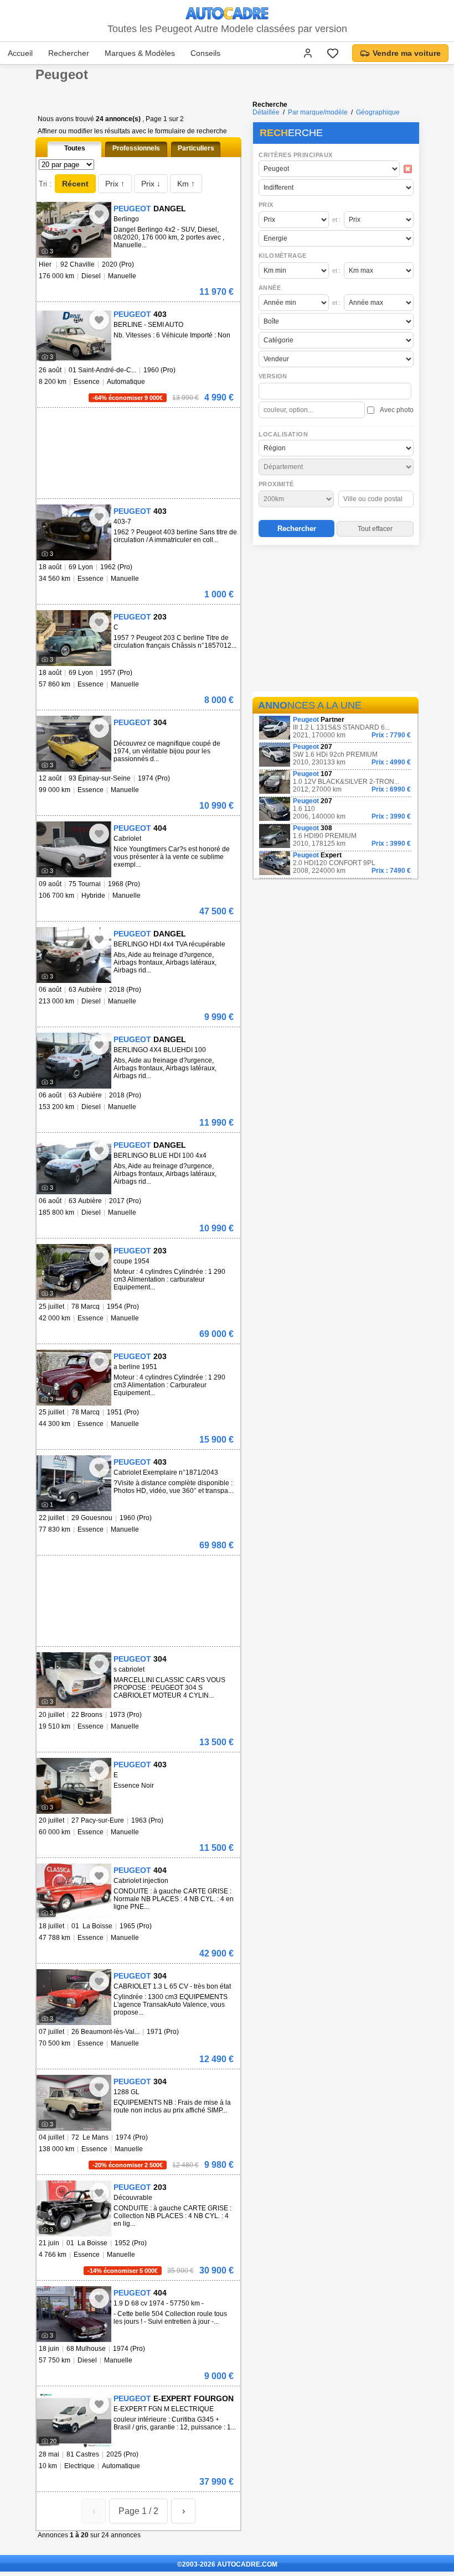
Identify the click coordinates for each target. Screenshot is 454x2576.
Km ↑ (186, 184)
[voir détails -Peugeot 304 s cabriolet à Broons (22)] (74, 1680)
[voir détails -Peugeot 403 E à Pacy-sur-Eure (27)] (74, 1786)
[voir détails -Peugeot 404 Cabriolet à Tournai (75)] (74, 849)
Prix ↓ (151, 184)
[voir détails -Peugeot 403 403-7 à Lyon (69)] (74, 532)
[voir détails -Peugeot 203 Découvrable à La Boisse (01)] (74, 2208)
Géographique (378, 112)
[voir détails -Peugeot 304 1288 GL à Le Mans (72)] (74, 2103)
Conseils (205, 53)
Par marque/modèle (318, 112)
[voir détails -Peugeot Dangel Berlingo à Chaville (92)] (74, 230)
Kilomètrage (282, 256)
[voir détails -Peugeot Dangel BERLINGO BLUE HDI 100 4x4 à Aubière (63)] (74, 1166)
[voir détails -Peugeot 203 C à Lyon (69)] (74, 638)
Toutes (75, 148)
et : (336, 220)
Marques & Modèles (140, 53)
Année (270, 288)
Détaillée (266, 112)
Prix (266, 205)
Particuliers (196, 148)
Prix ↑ (115, 184)
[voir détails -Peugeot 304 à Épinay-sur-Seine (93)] (74, 744)
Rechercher (69, 53)
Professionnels (136, 148)
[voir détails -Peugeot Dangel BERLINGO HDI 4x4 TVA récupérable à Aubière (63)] (74, 955)
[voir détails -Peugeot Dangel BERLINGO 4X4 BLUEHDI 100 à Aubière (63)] (74, 1061)
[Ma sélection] (333, 53)
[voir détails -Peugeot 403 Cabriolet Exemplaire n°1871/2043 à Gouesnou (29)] (74, 1483)
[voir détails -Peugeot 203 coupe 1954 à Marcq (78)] (74, 1272)
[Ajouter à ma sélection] (99, 214)
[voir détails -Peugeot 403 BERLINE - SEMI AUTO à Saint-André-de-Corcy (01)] (74, 335)
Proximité (276, 484)
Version (273, 376)
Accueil (20, 53)
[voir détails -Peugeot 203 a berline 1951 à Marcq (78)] (74, 1378)
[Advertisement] (336, 620)
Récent (75, 184)
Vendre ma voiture (407, 53)
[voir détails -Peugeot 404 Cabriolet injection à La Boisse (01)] (74, 1891)
